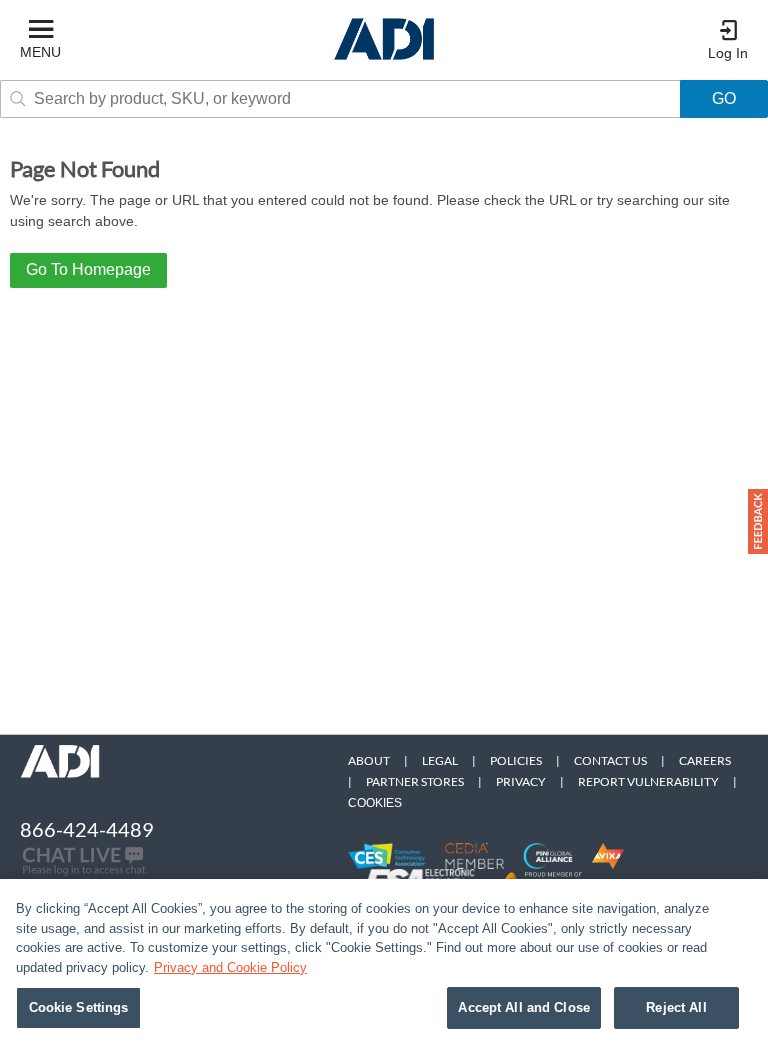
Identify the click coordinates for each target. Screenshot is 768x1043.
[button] (758, 521)
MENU (40, 52)
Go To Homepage (88, 269)
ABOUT (369, 760)
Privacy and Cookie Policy (230, 967)
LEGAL (440, 760)
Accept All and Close (524, 1007)
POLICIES (516, 760)
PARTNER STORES (415, 781)
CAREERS (705, 760)
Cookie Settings (79, 1007)
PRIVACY (521, 781)
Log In (728, 53)
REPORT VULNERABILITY (648, 781)
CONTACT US (610, 760)
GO (724, 98)
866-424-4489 (87, 829)
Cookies (375, 803)
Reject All (676, 1007)
